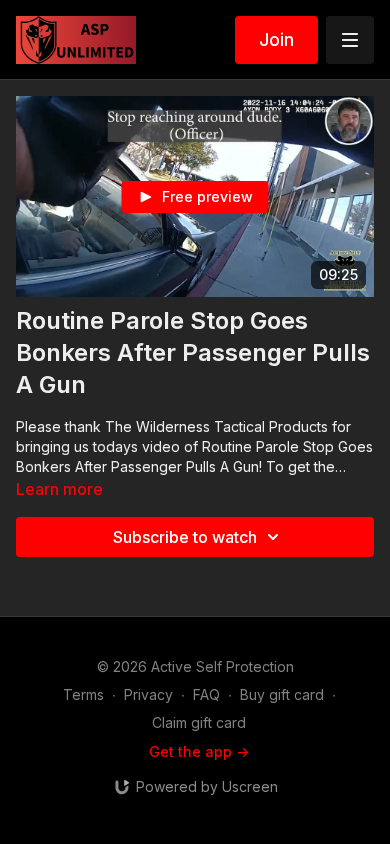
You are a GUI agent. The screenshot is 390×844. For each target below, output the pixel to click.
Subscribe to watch (185, 537)
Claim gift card (199, 722)
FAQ (206, 694)
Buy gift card (282, 694)
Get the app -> (199, 751)
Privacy (148, 694)
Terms (83, 694)
